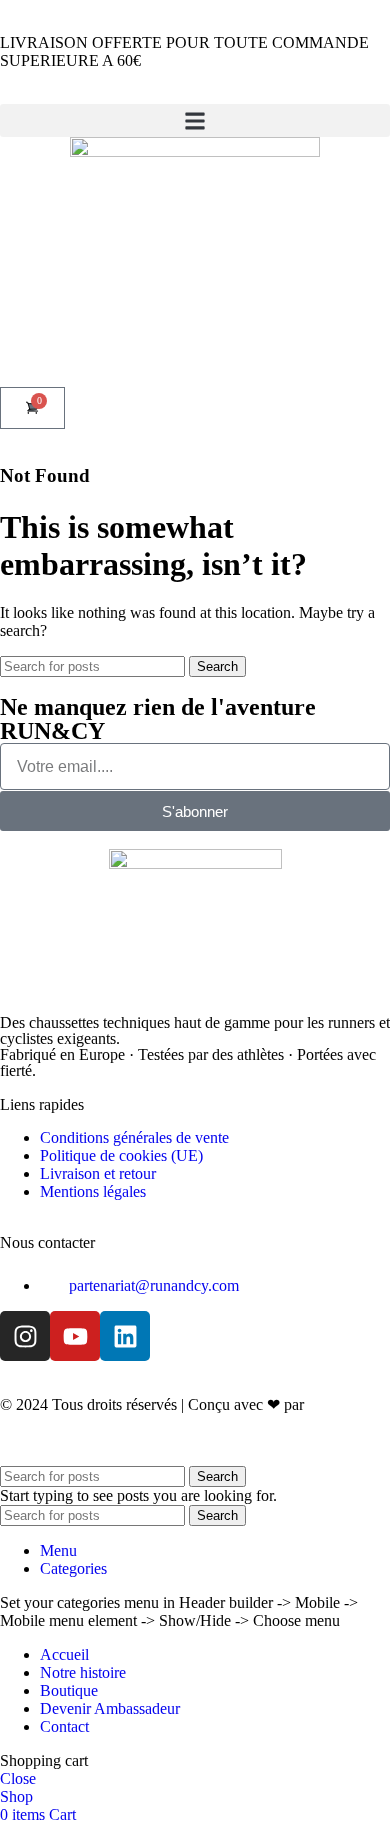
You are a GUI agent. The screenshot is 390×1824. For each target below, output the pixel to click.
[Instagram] (25, 1336)
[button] (195, 120)
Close (18, 1778)
